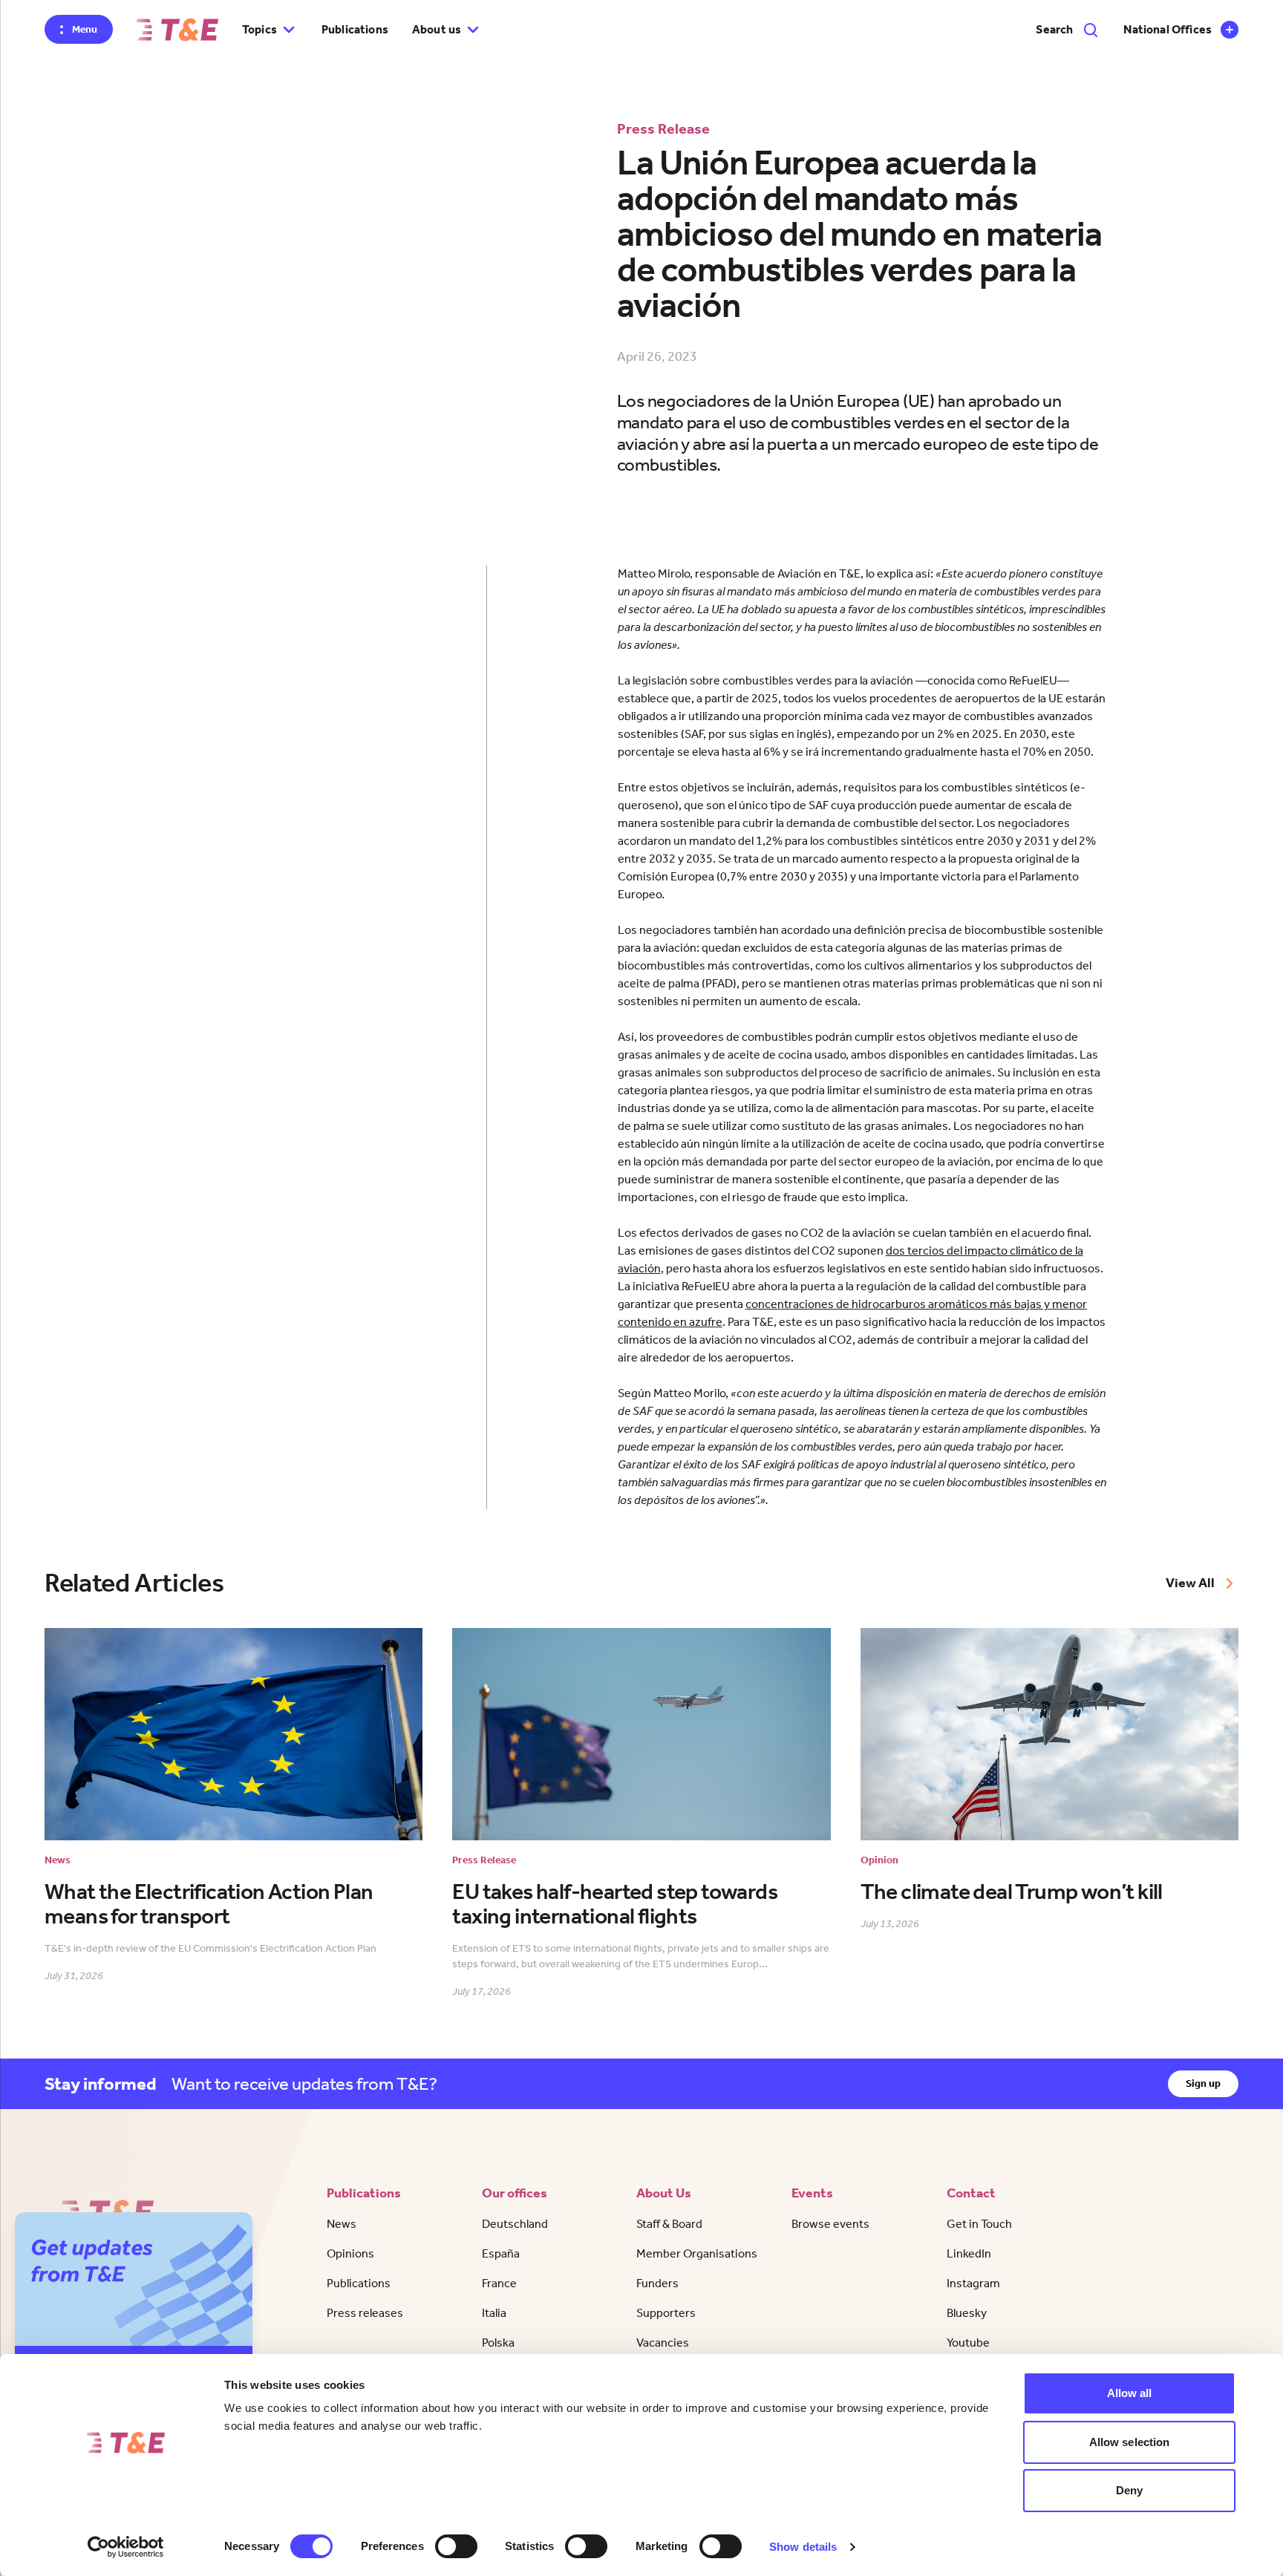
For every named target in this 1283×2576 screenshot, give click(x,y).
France (499, 2283)
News (342, 2224)
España (501, 2253)
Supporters (666, 2313)
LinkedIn (969, 2253)
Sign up (1203, 2083)
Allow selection (1130, 2442)
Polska (498, 2343)
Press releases (365, 2313)
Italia (494, 2313)
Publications (355, 29)
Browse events (830, 2224)
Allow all (1130, 2393)
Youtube (968, 2343)
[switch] (456, 2546)
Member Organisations (697, 2253)
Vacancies (663, 2343)
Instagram (973, 2283)
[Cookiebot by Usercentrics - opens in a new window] (126, 2547)
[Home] (177, 30)
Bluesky (967, 2313)
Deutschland (515, 2224)
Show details (803, 2547)
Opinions (350, 2253)
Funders (657, 2283)
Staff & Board (669, 2224)
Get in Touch (979, 2224)
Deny (1129, 2490)
